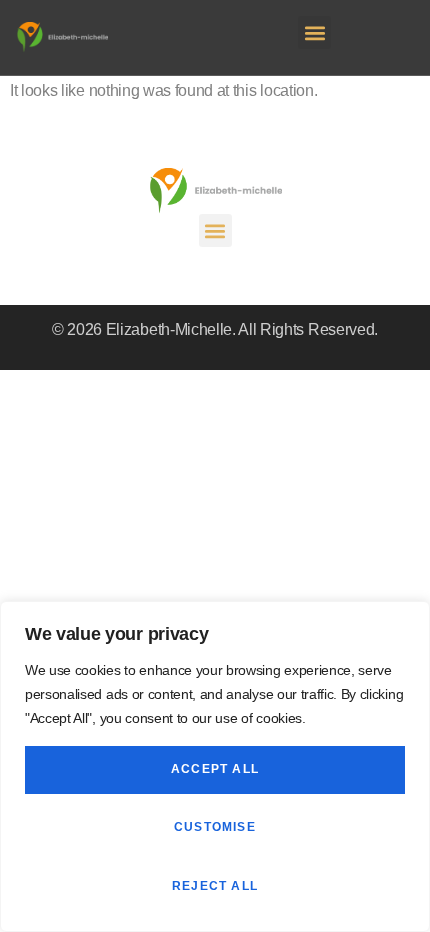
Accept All (215, 769)
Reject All (215, 886)
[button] (314, 32)
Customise (215, 827)
